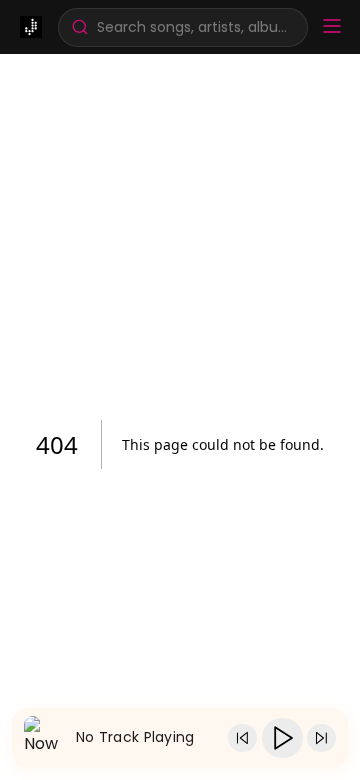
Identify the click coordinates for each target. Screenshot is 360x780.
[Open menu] (332, 27)
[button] (183, 27)
